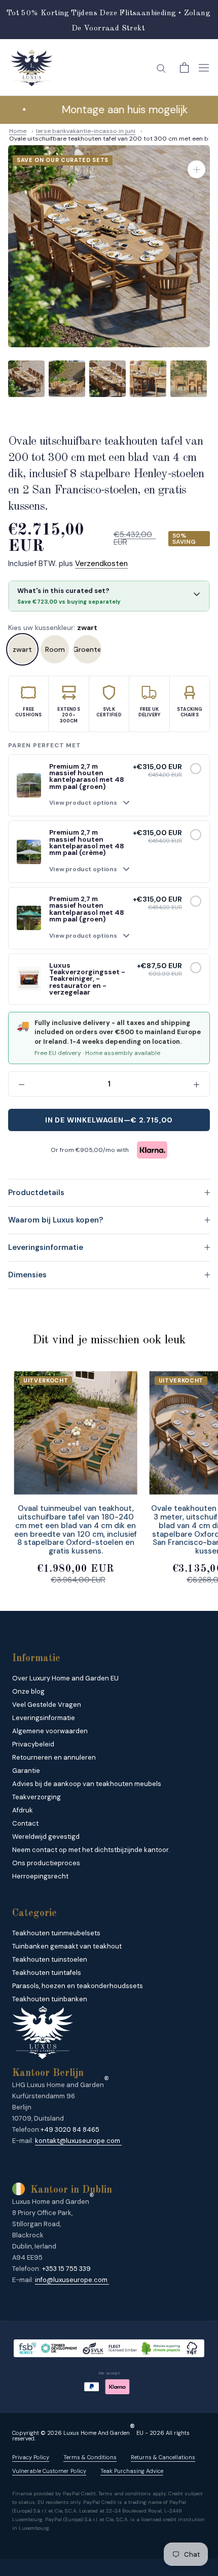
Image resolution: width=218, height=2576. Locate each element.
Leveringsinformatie (46, 1247)
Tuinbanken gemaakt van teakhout (67, 1946)
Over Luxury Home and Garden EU (65, 1678)
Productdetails (36, 1193)
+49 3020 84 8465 (70, 2129)
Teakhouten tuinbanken (50, 1999)
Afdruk (23, 1810)
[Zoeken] (161, 68)
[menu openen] (204, 68)
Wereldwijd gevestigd (46, 1837)
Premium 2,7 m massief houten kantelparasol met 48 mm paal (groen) (87, 777)
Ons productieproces (46, 1863)
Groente (87, 649)
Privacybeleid (33, 1744)
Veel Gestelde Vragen (47, 1705)
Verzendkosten (101, 564)
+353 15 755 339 (66, 2269)
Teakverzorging (37, 1797)
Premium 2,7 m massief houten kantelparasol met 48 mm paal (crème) (87, 843)
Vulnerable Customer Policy (49, 2471)
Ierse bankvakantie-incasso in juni (86, 131)
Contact (25, 1823)
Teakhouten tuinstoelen (50, 1959)
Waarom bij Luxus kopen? (56, 1220)
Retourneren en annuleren (54, 1757)
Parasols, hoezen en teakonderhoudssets (78, 1986)
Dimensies (27, 1275)
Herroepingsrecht (40, 1876)
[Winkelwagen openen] (184, 68)
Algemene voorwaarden (50, 1731)
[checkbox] (196, 769)
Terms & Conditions (90, 2457)
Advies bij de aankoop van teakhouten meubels (87, 1784)
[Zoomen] (196, 169)
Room (55, 649)
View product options (83, 803)
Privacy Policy (31, 2457)
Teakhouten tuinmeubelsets (56, 1933)
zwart (22, 649)
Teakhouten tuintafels (47, 1973)
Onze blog (28, 1691)
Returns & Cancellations (163, 2457)
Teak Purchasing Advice (132, 2471)
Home (18, 131)
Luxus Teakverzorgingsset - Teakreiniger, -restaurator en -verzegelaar (87, 979)
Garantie (26, 1771)
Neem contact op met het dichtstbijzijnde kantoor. (91, 1850)
